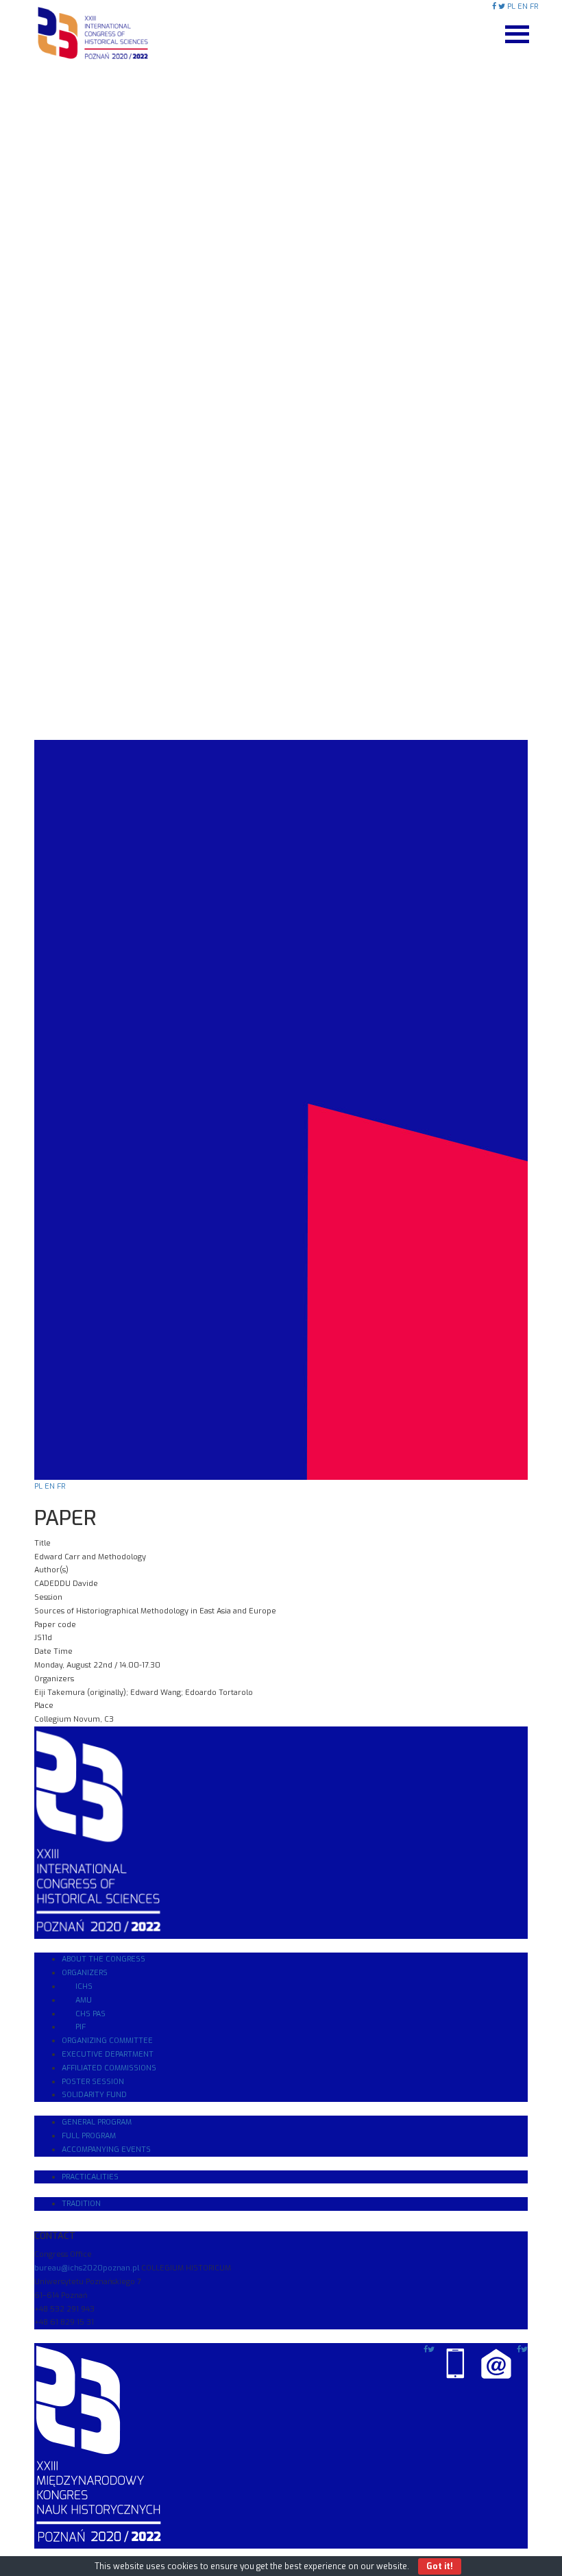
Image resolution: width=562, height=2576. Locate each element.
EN (523, 7)
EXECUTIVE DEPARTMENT (108, 2054)
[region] (281, 740)
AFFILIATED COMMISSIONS (109, 2068)
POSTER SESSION (93, 2082)
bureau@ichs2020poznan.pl (87, 2268)
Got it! (440, 2566)
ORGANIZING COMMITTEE (107, 2041)
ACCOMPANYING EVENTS (106, 2150)
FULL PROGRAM (89, 2136)
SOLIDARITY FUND (94, 2095)
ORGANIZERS (85, 1973)
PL (511, 7)
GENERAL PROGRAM (97, 2122)
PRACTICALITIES (90, 2177)
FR (534, 7)
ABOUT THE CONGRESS (103, 1959)
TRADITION (81, 2204)
